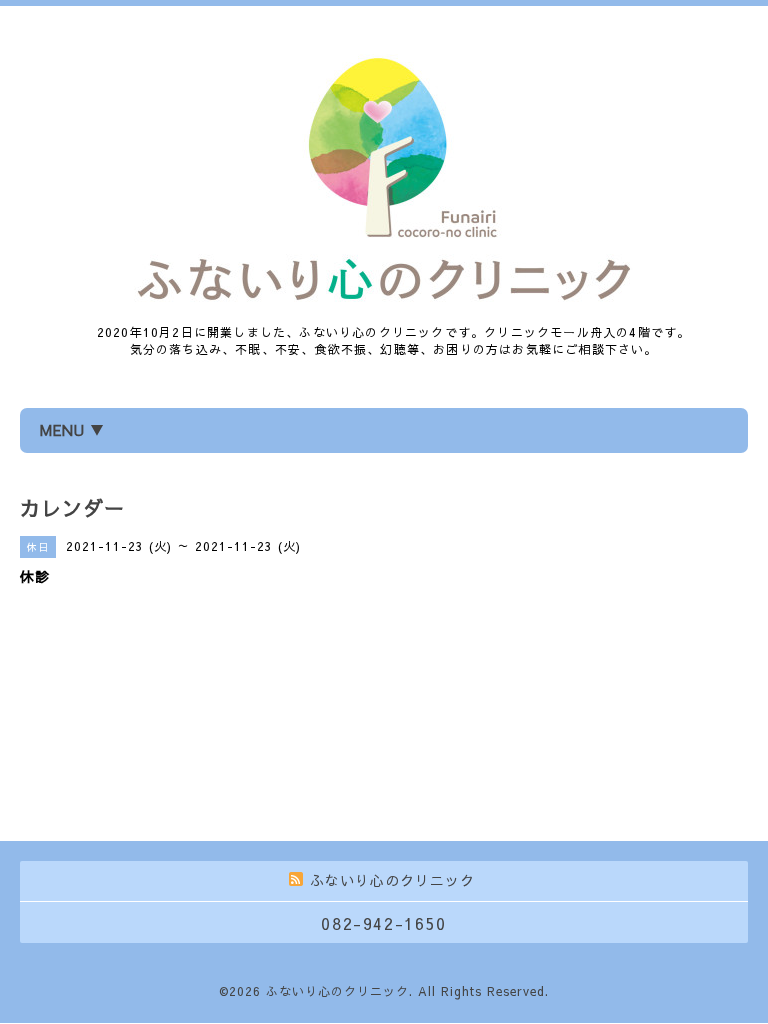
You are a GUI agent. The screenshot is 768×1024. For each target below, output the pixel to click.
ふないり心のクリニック (337, 991)
